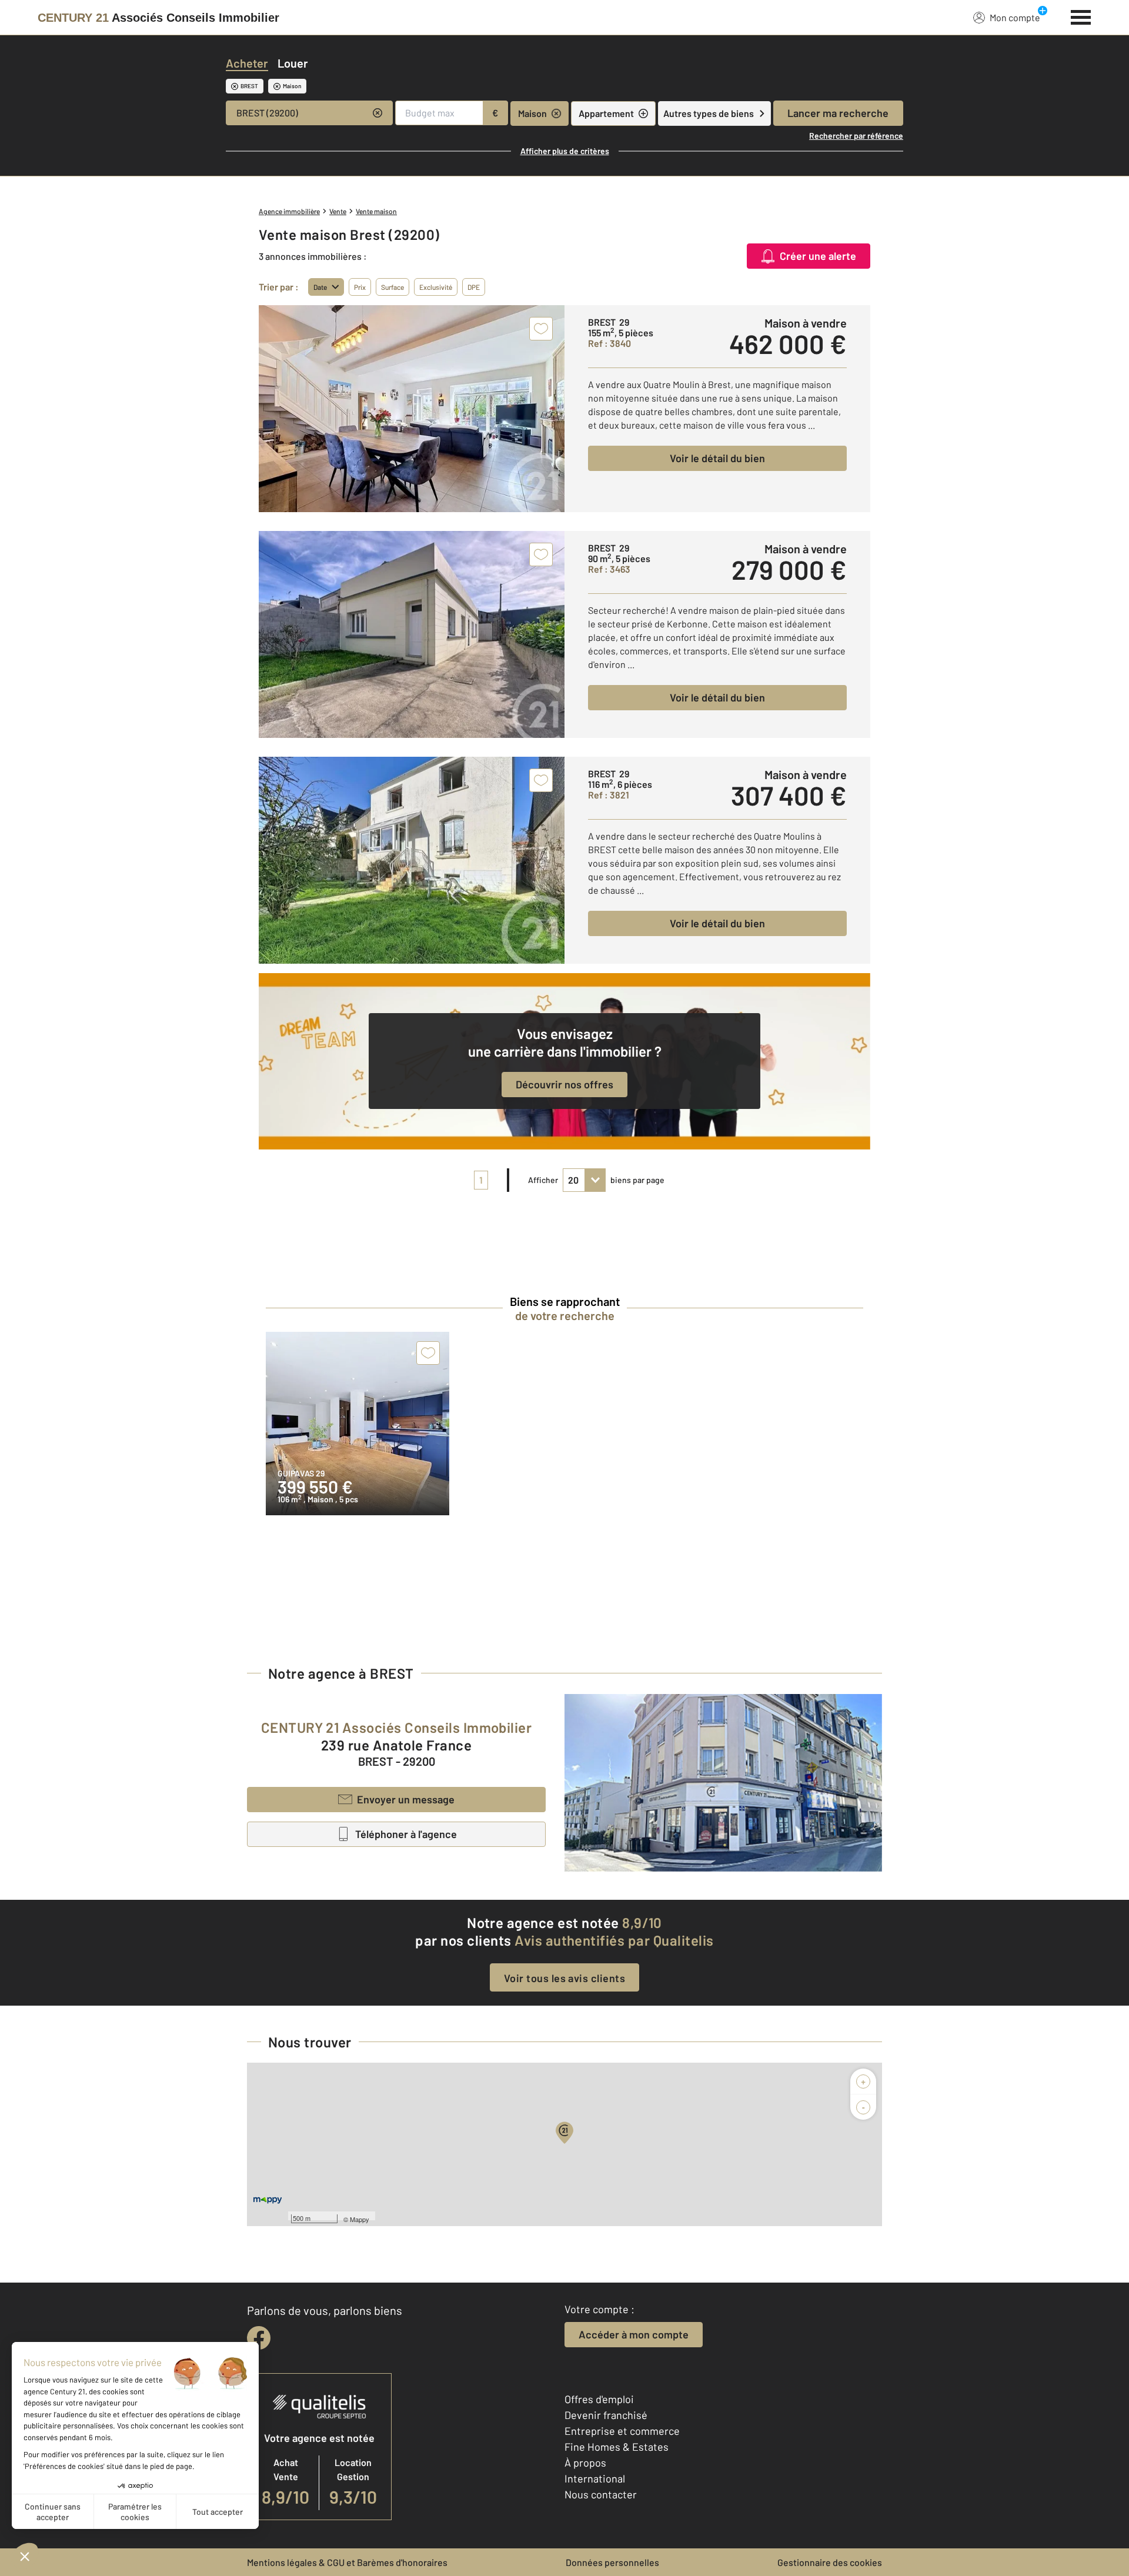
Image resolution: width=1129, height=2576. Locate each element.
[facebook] (259, 2338)
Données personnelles (612, 2562)
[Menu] (1081, 16)
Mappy (360, 2219)
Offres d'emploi (599, 2399)
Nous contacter (601, 2494)
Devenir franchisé (606, 2415)
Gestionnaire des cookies (830, 2562)
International (595, 2478)
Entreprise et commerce (622, 2431)
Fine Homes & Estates (617, 2447)
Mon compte (1015, 17)
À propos (585, 2463)
